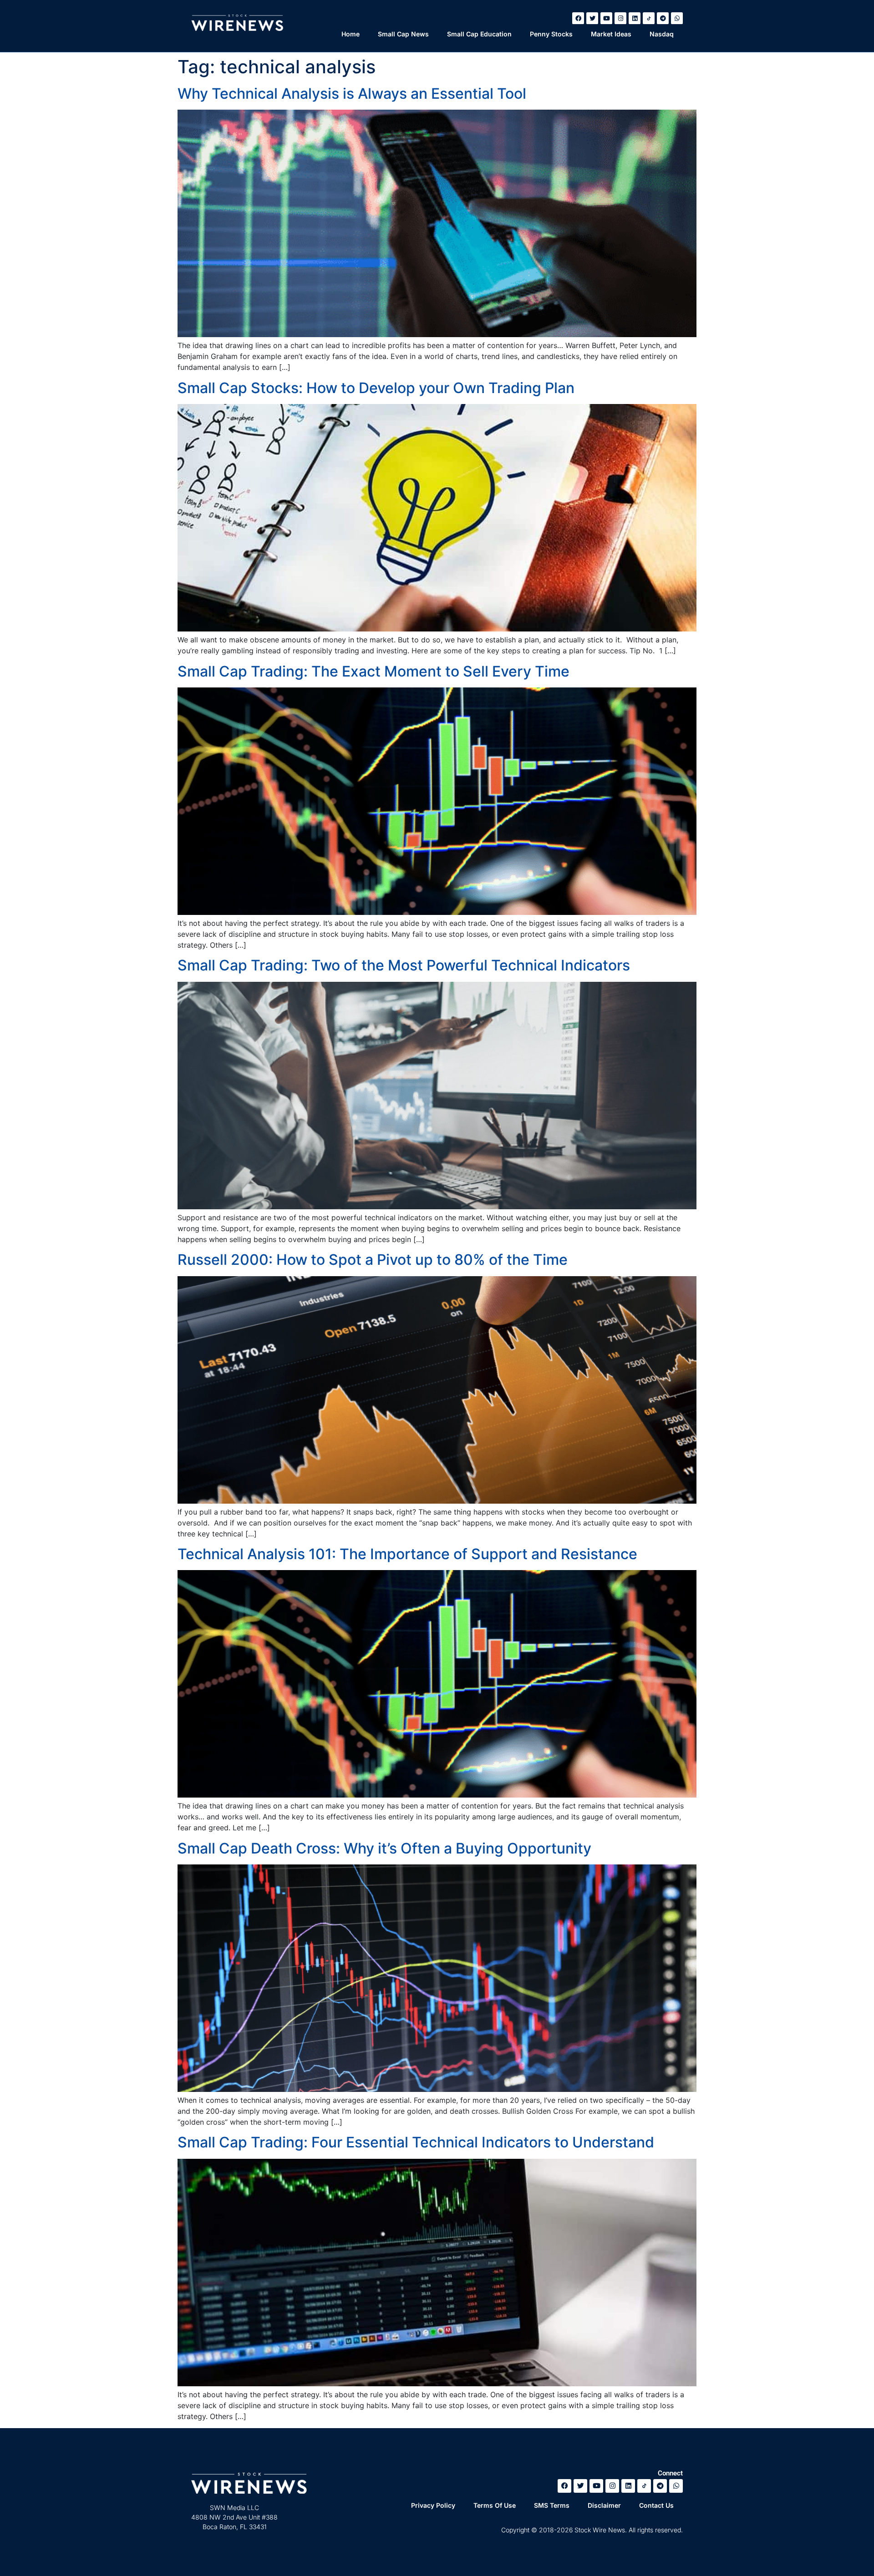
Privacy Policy (433, 2505)
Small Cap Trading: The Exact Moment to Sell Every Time (373, 671)
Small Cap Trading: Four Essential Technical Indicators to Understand (416, 2142)
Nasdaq (662, 34)
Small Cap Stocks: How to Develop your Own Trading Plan (376, 388)
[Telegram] (663, 18)
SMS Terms (552, 2505)
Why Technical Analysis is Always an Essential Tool (352, 93)
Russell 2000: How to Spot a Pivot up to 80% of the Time (373, 1260)
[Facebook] (578, 18)
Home (351, 34)
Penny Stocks (551, 34)
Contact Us (656, 2505)
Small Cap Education (479, 34)
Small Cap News (403, 34)
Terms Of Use (495, 2505)
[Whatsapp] (677, 18)
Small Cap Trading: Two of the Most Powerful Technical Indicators (404, 965)
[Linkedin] (635, 18)
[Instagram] (620, 18)
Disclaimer (604, 2505)
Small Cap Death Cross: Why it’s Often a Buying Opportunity (384, 1848)
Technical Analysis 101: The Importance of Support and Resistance (407, 1554)
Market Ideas (611, 34)
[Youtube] (606, 18)
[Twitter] (592, 18)
